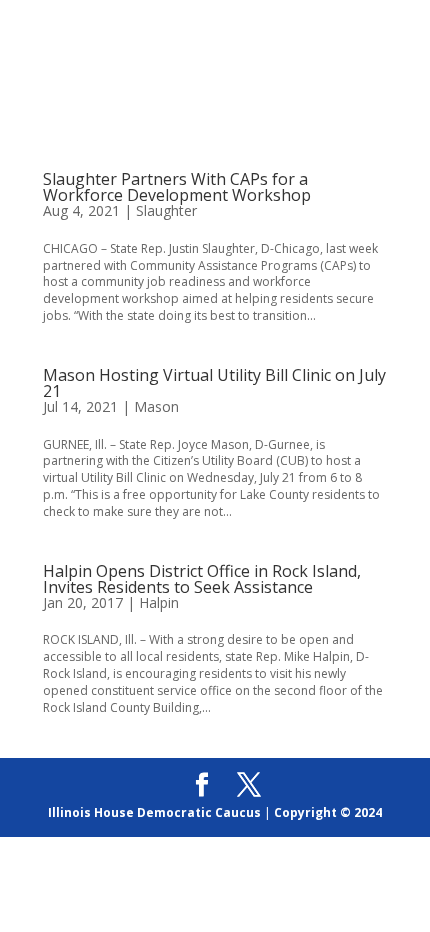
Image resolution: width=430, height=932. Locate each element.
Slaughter (166, 210)
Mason (156, 406)
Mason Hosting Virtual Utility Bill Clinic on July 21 (214, 383)
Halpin (159, 602)
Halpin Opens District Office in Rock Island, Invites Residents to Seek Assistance (202, 579)
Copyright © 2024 (328, 812)
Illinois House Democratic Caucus (154, 812)
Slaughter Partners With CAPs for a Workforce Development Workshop (177, 187)
